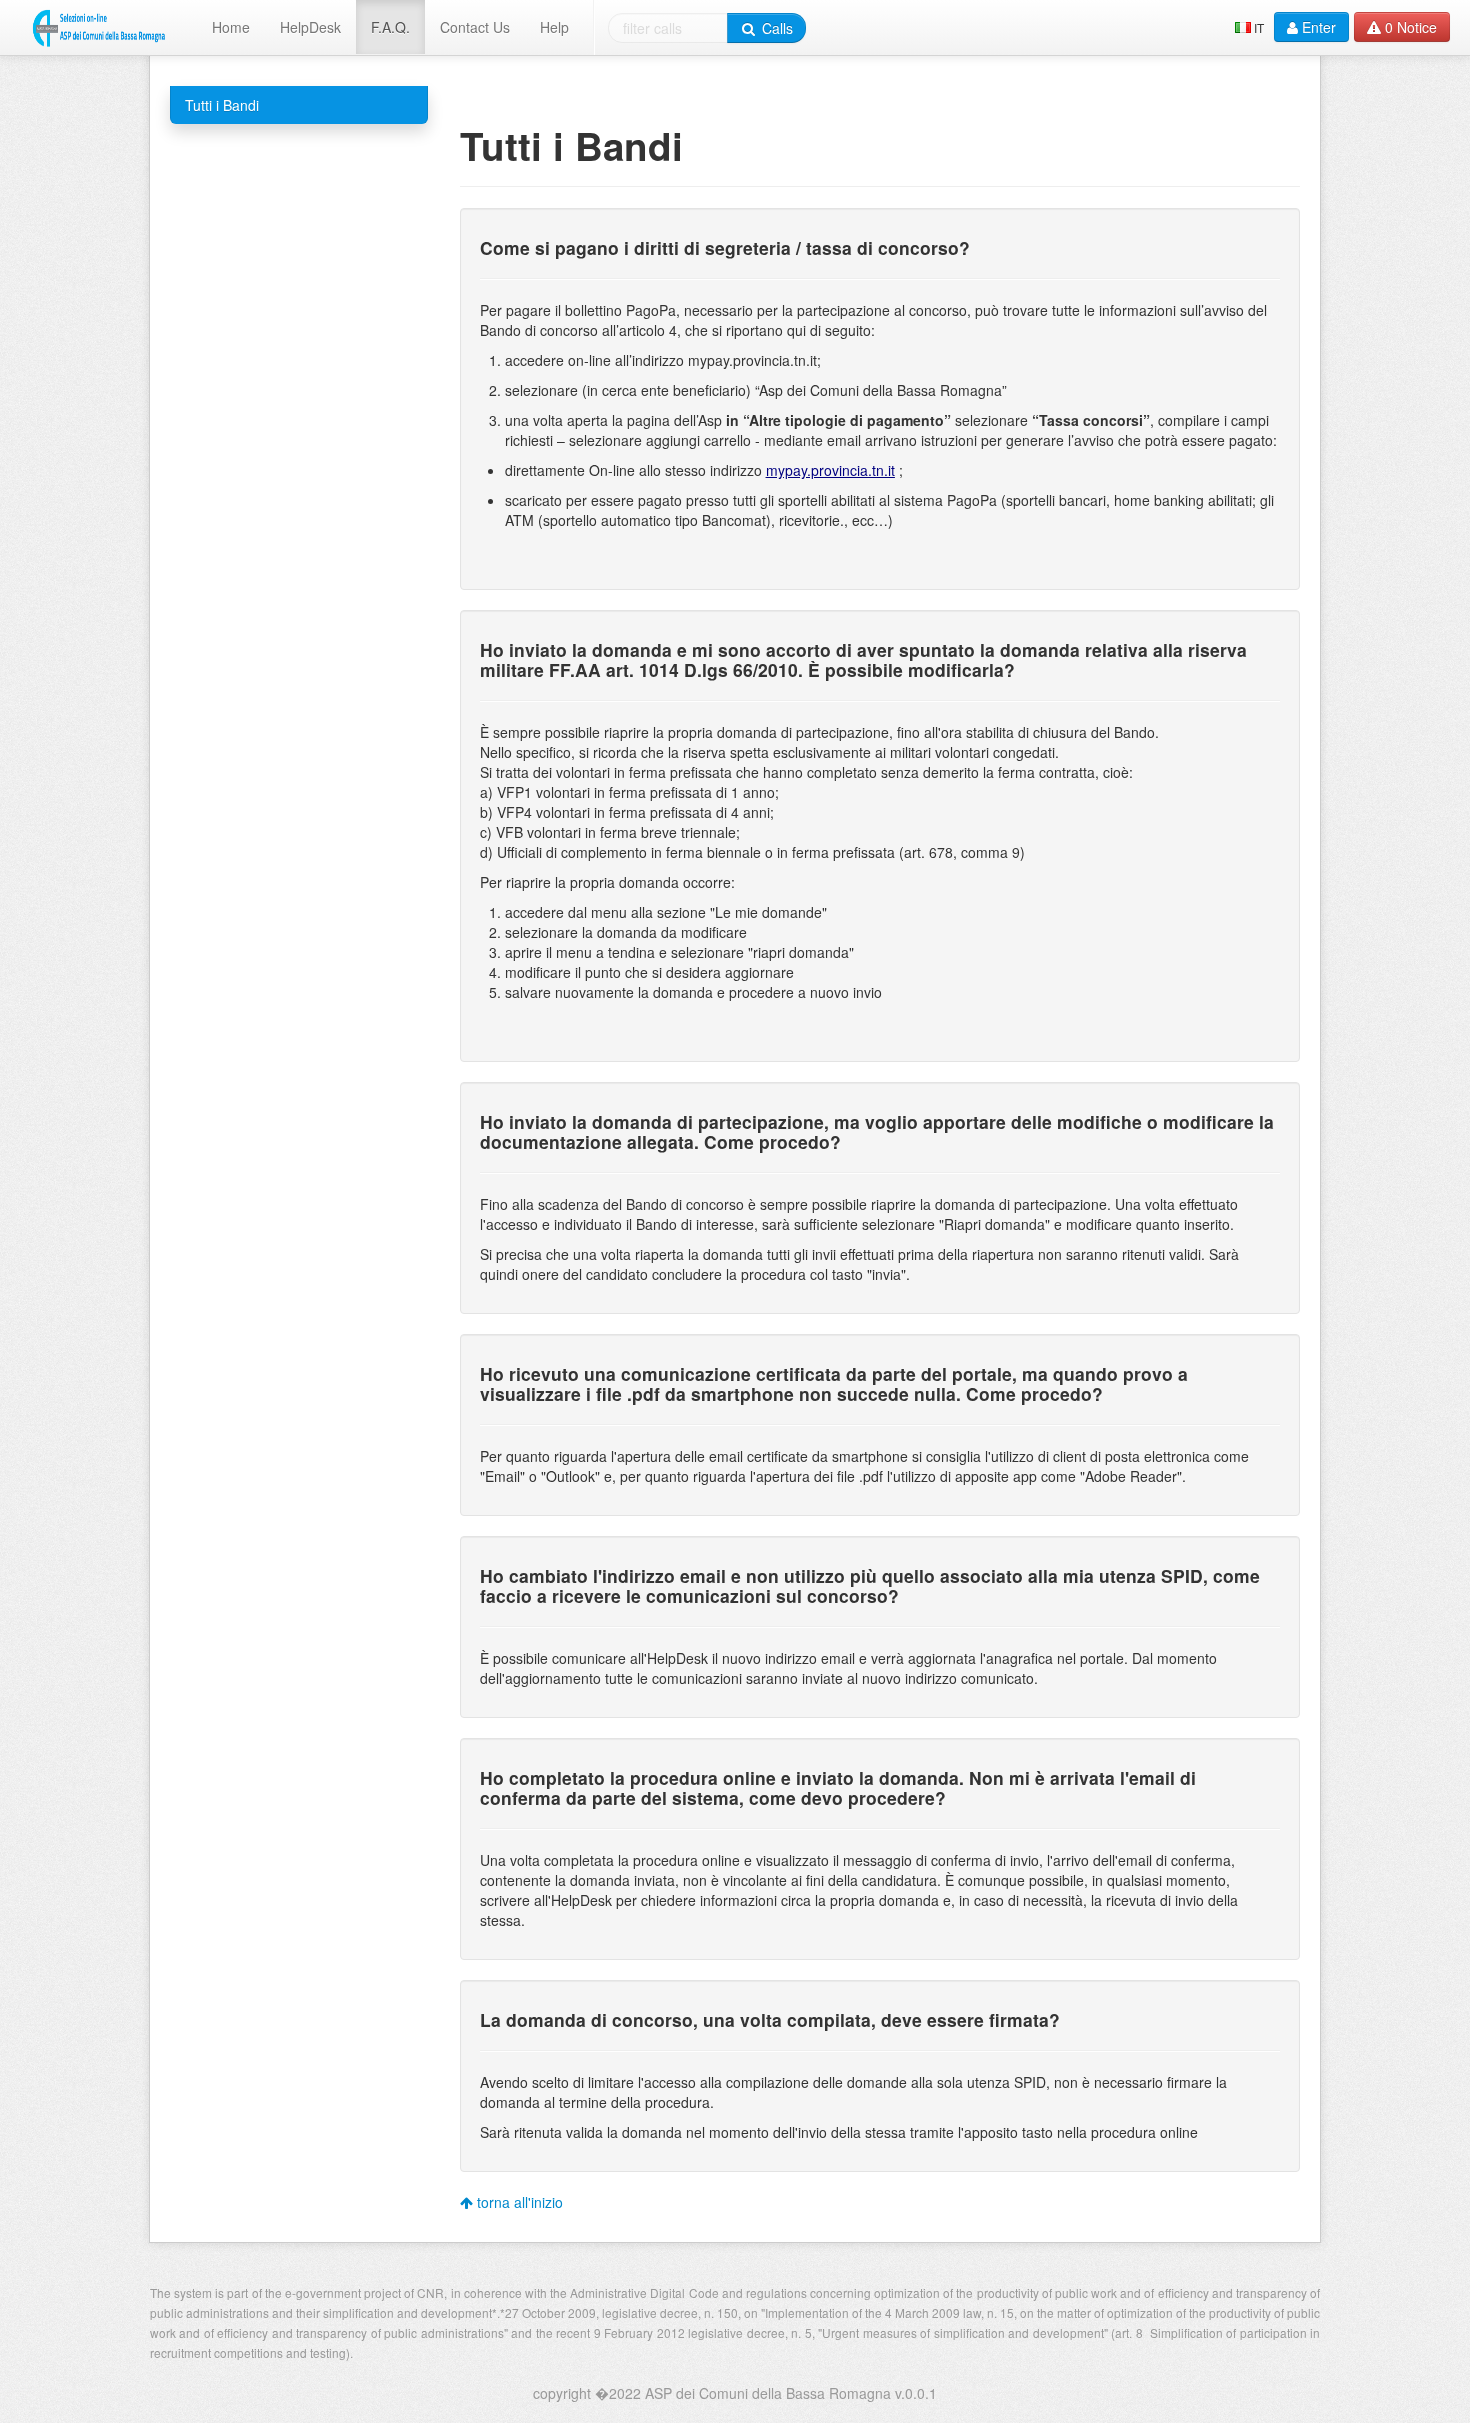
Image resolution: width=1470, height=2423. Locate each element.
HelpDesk (310, 27)
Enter (1317, 27)
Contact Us (475, 27)
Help (554, 27)
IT (1259, 27)
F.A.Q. (390, 27)
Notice (1411, 27)
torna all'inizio (518, 2202)
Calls (775, 28)
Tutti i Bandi (222, 105)
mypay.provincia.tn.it (830, 470)
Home (231, 27)
